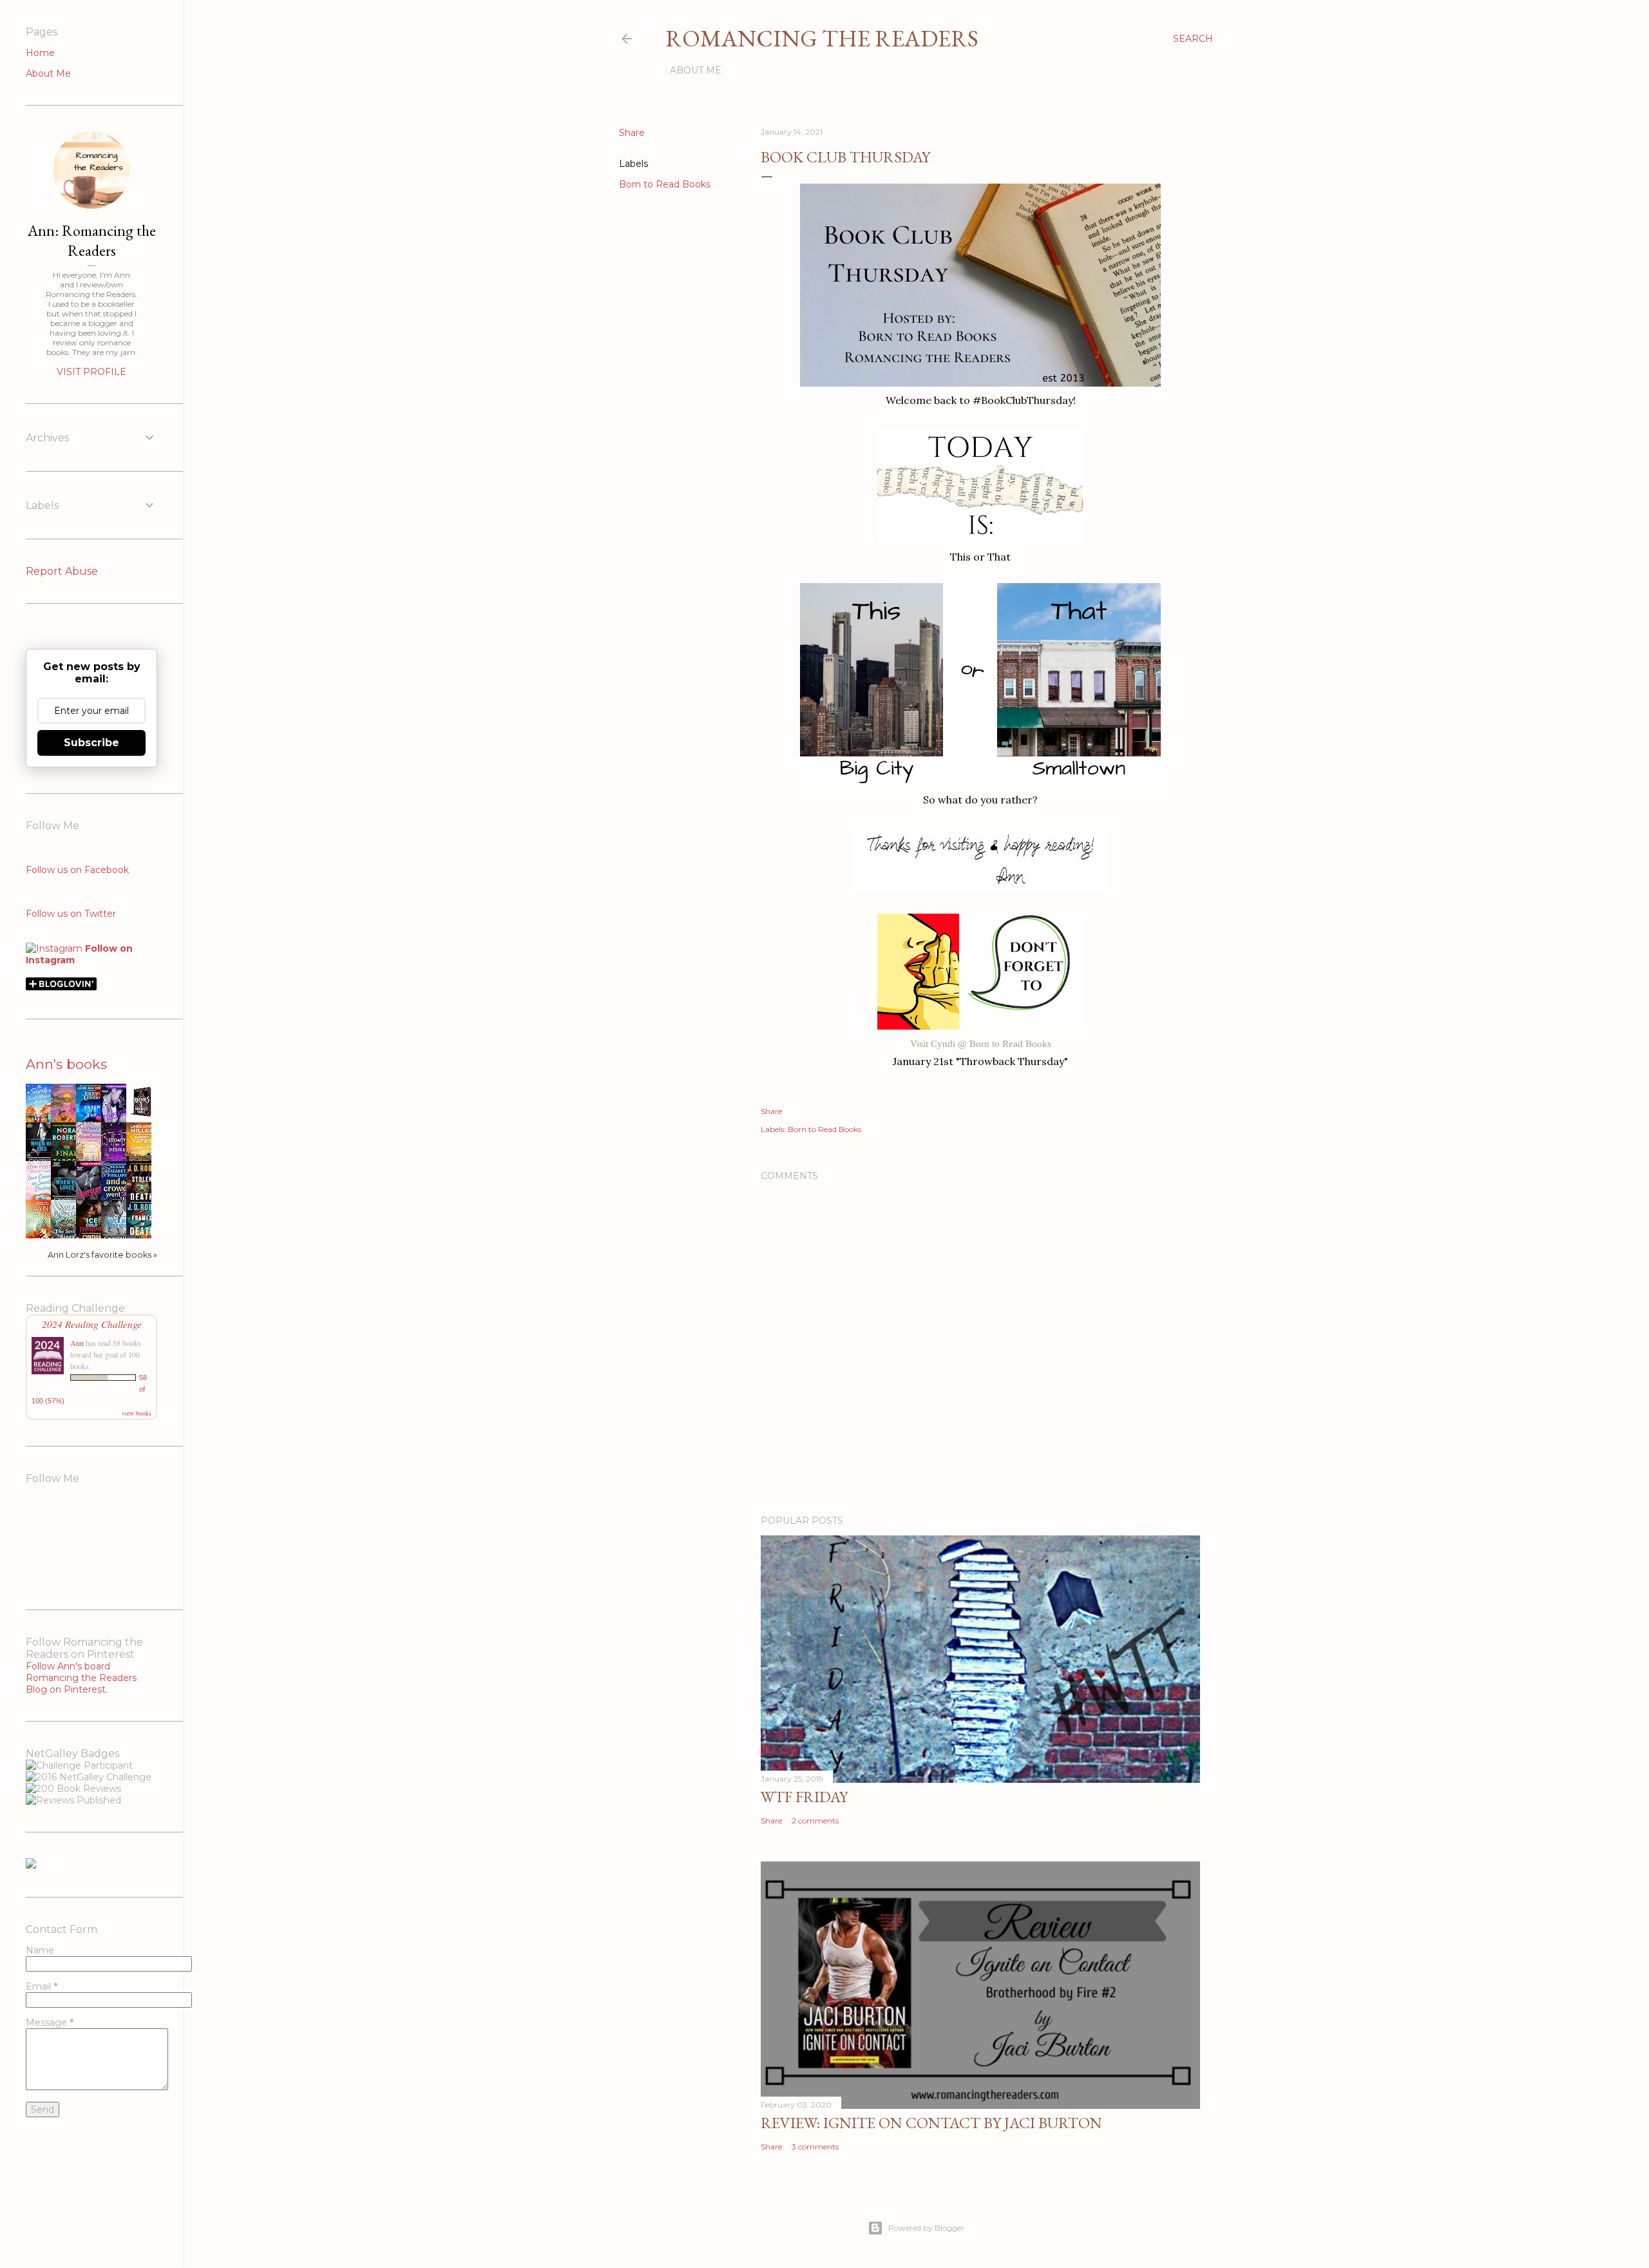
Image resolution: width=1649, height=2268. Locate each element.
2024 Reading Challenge (92, 1324)
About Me (696, 70)
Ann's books (66, 1064)
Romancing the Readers (822, 38)
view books (137, 1413)
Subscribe (91, 743)
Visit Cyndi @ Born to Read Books (981, 1044)
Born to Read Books (665, 184)
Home (40, 53)
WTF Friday (804, 1797)
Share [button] (632, 133)
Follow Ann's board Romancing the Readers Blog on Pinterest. (81, 1678)
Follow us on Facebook (77, 870)
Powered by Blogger (926, 2228)
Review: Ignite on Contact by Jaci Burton (931, 2123)
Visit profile (91, 372)
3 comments (815, 2147)
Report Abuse (62, 571)
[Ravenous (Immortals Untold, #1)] (142, 1117)
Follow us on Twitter (71, 914)
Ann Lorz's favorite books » (102, 1255)
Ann (77, 1343)
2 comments (815, 1821)
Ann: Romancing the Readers (92, 240)
